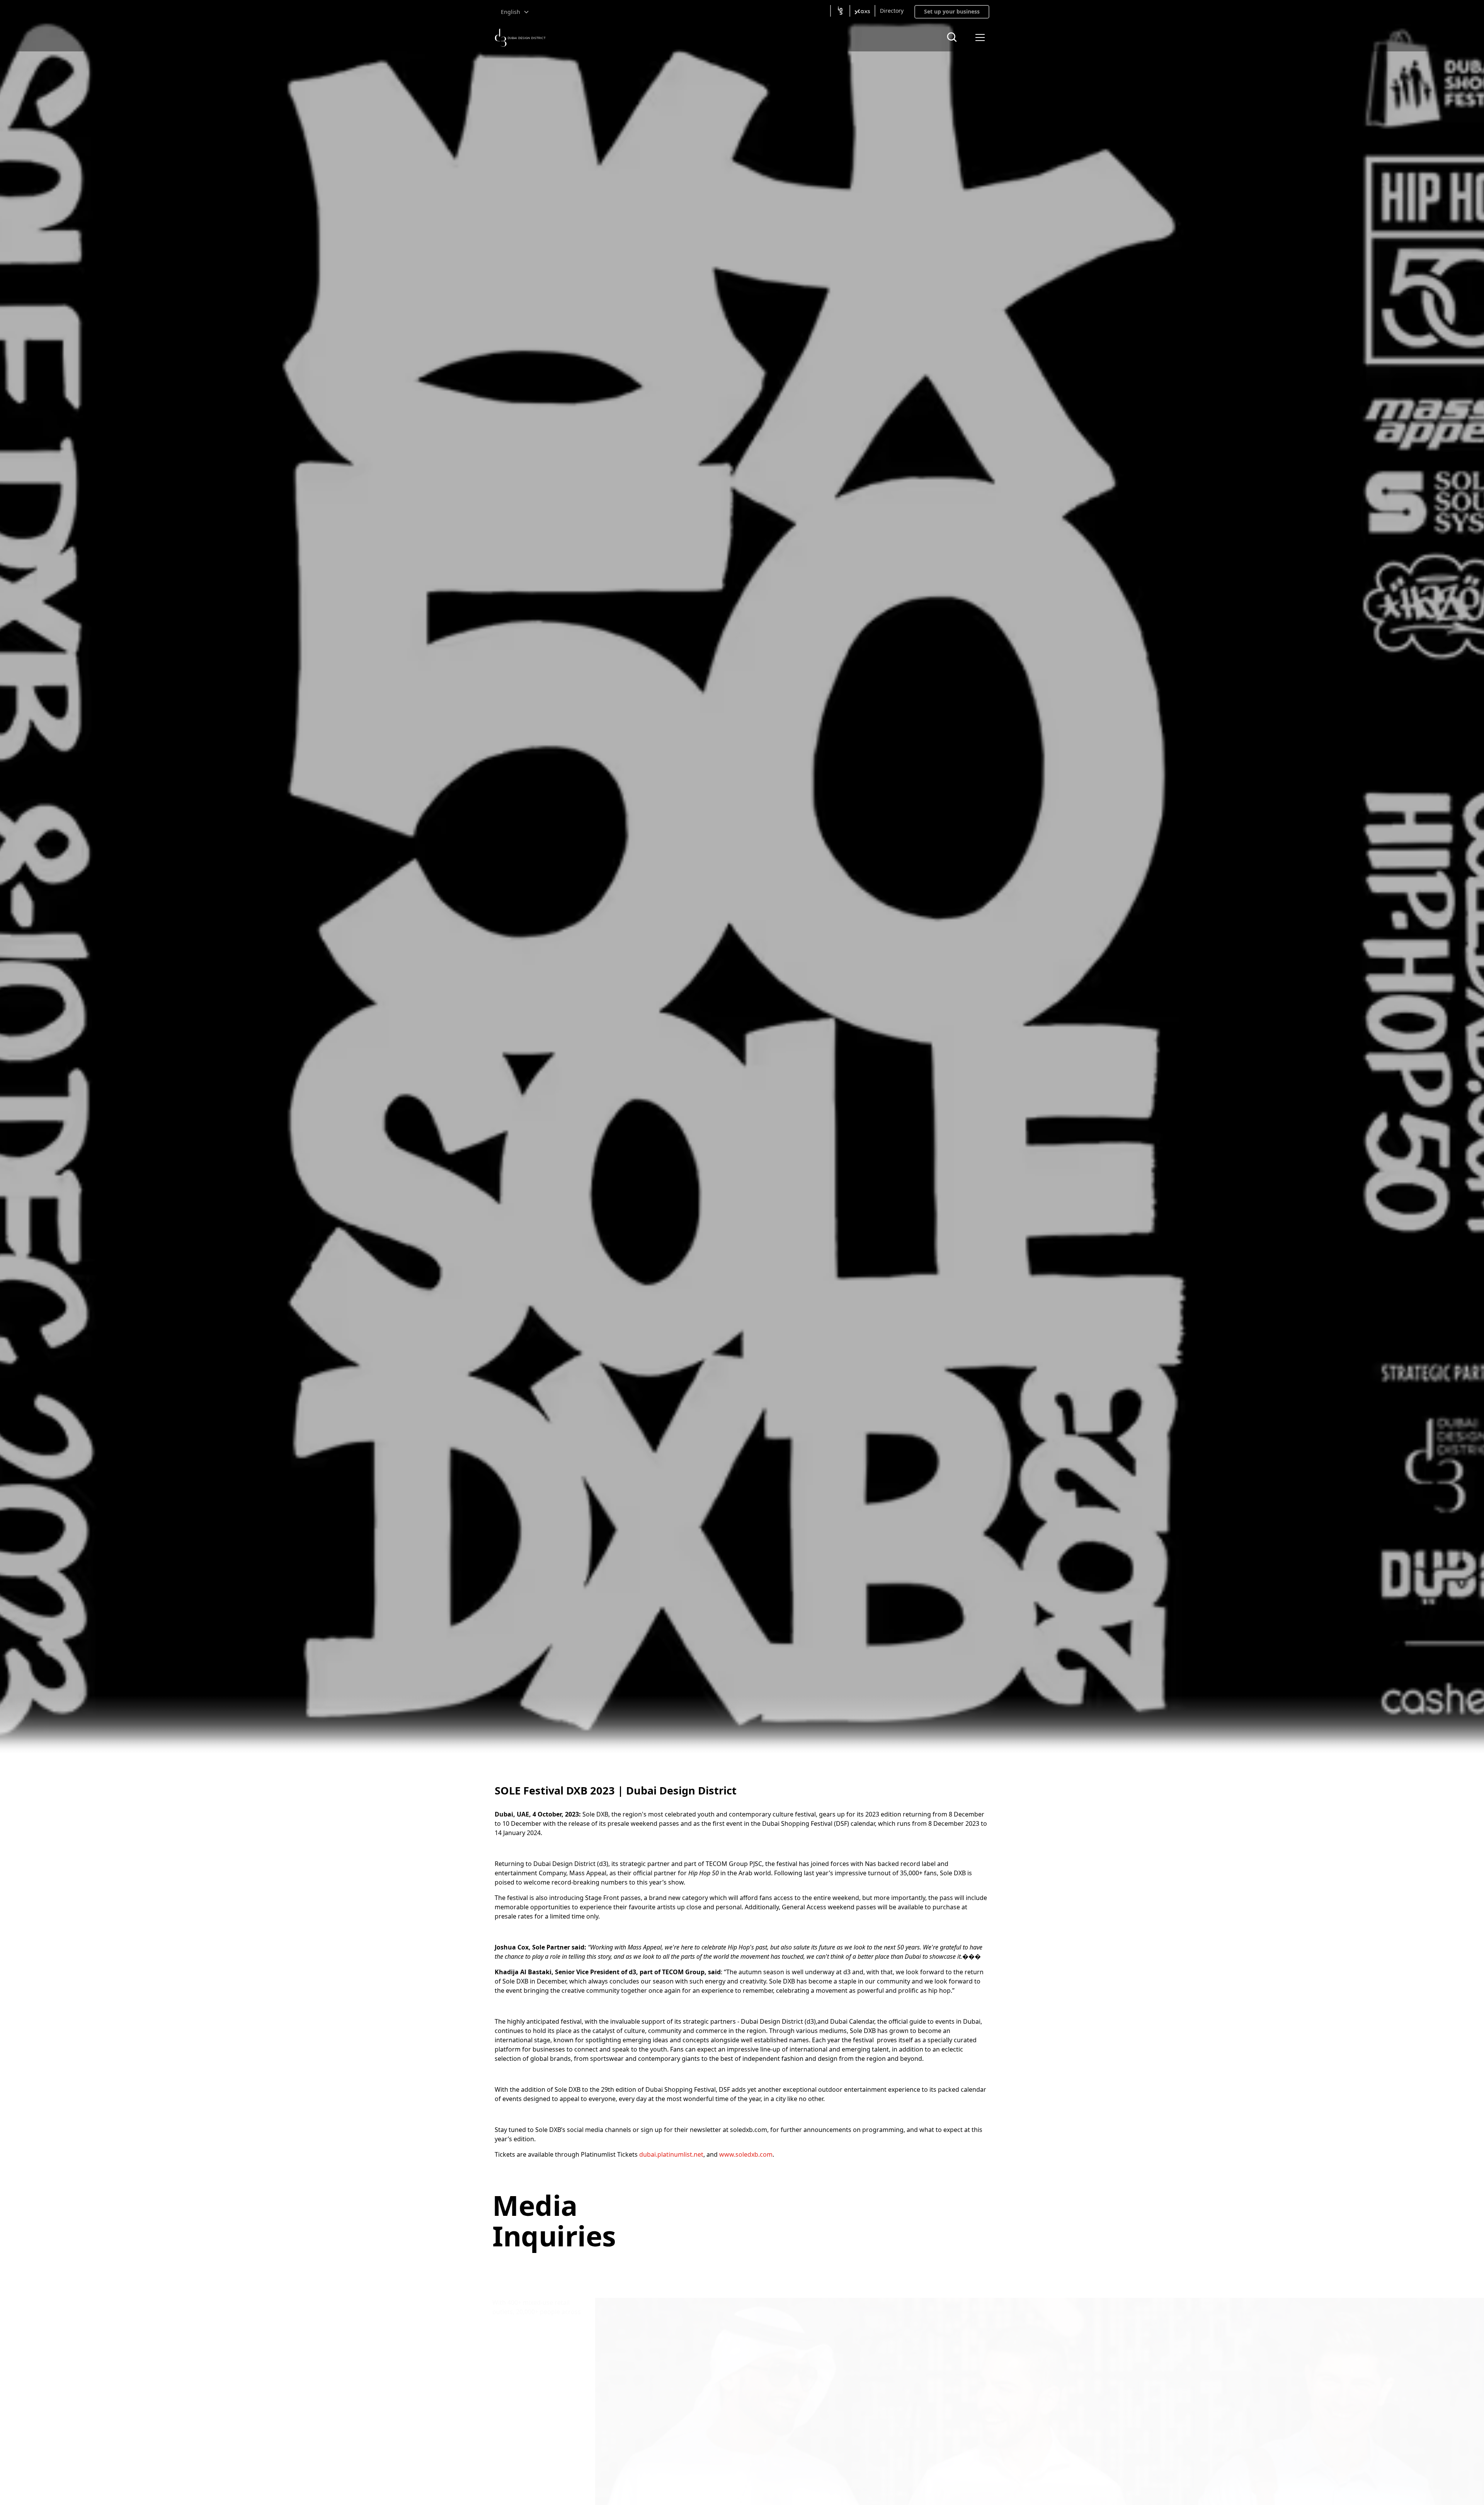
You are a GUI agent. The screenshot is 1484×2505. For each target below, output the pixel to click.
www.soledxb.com (746, 2154)
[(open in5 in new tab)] (840, 11)
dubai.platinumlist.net (671, 2154)
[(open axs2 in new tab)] (862, 11)
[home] (520, 38)
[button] (515, 12)
